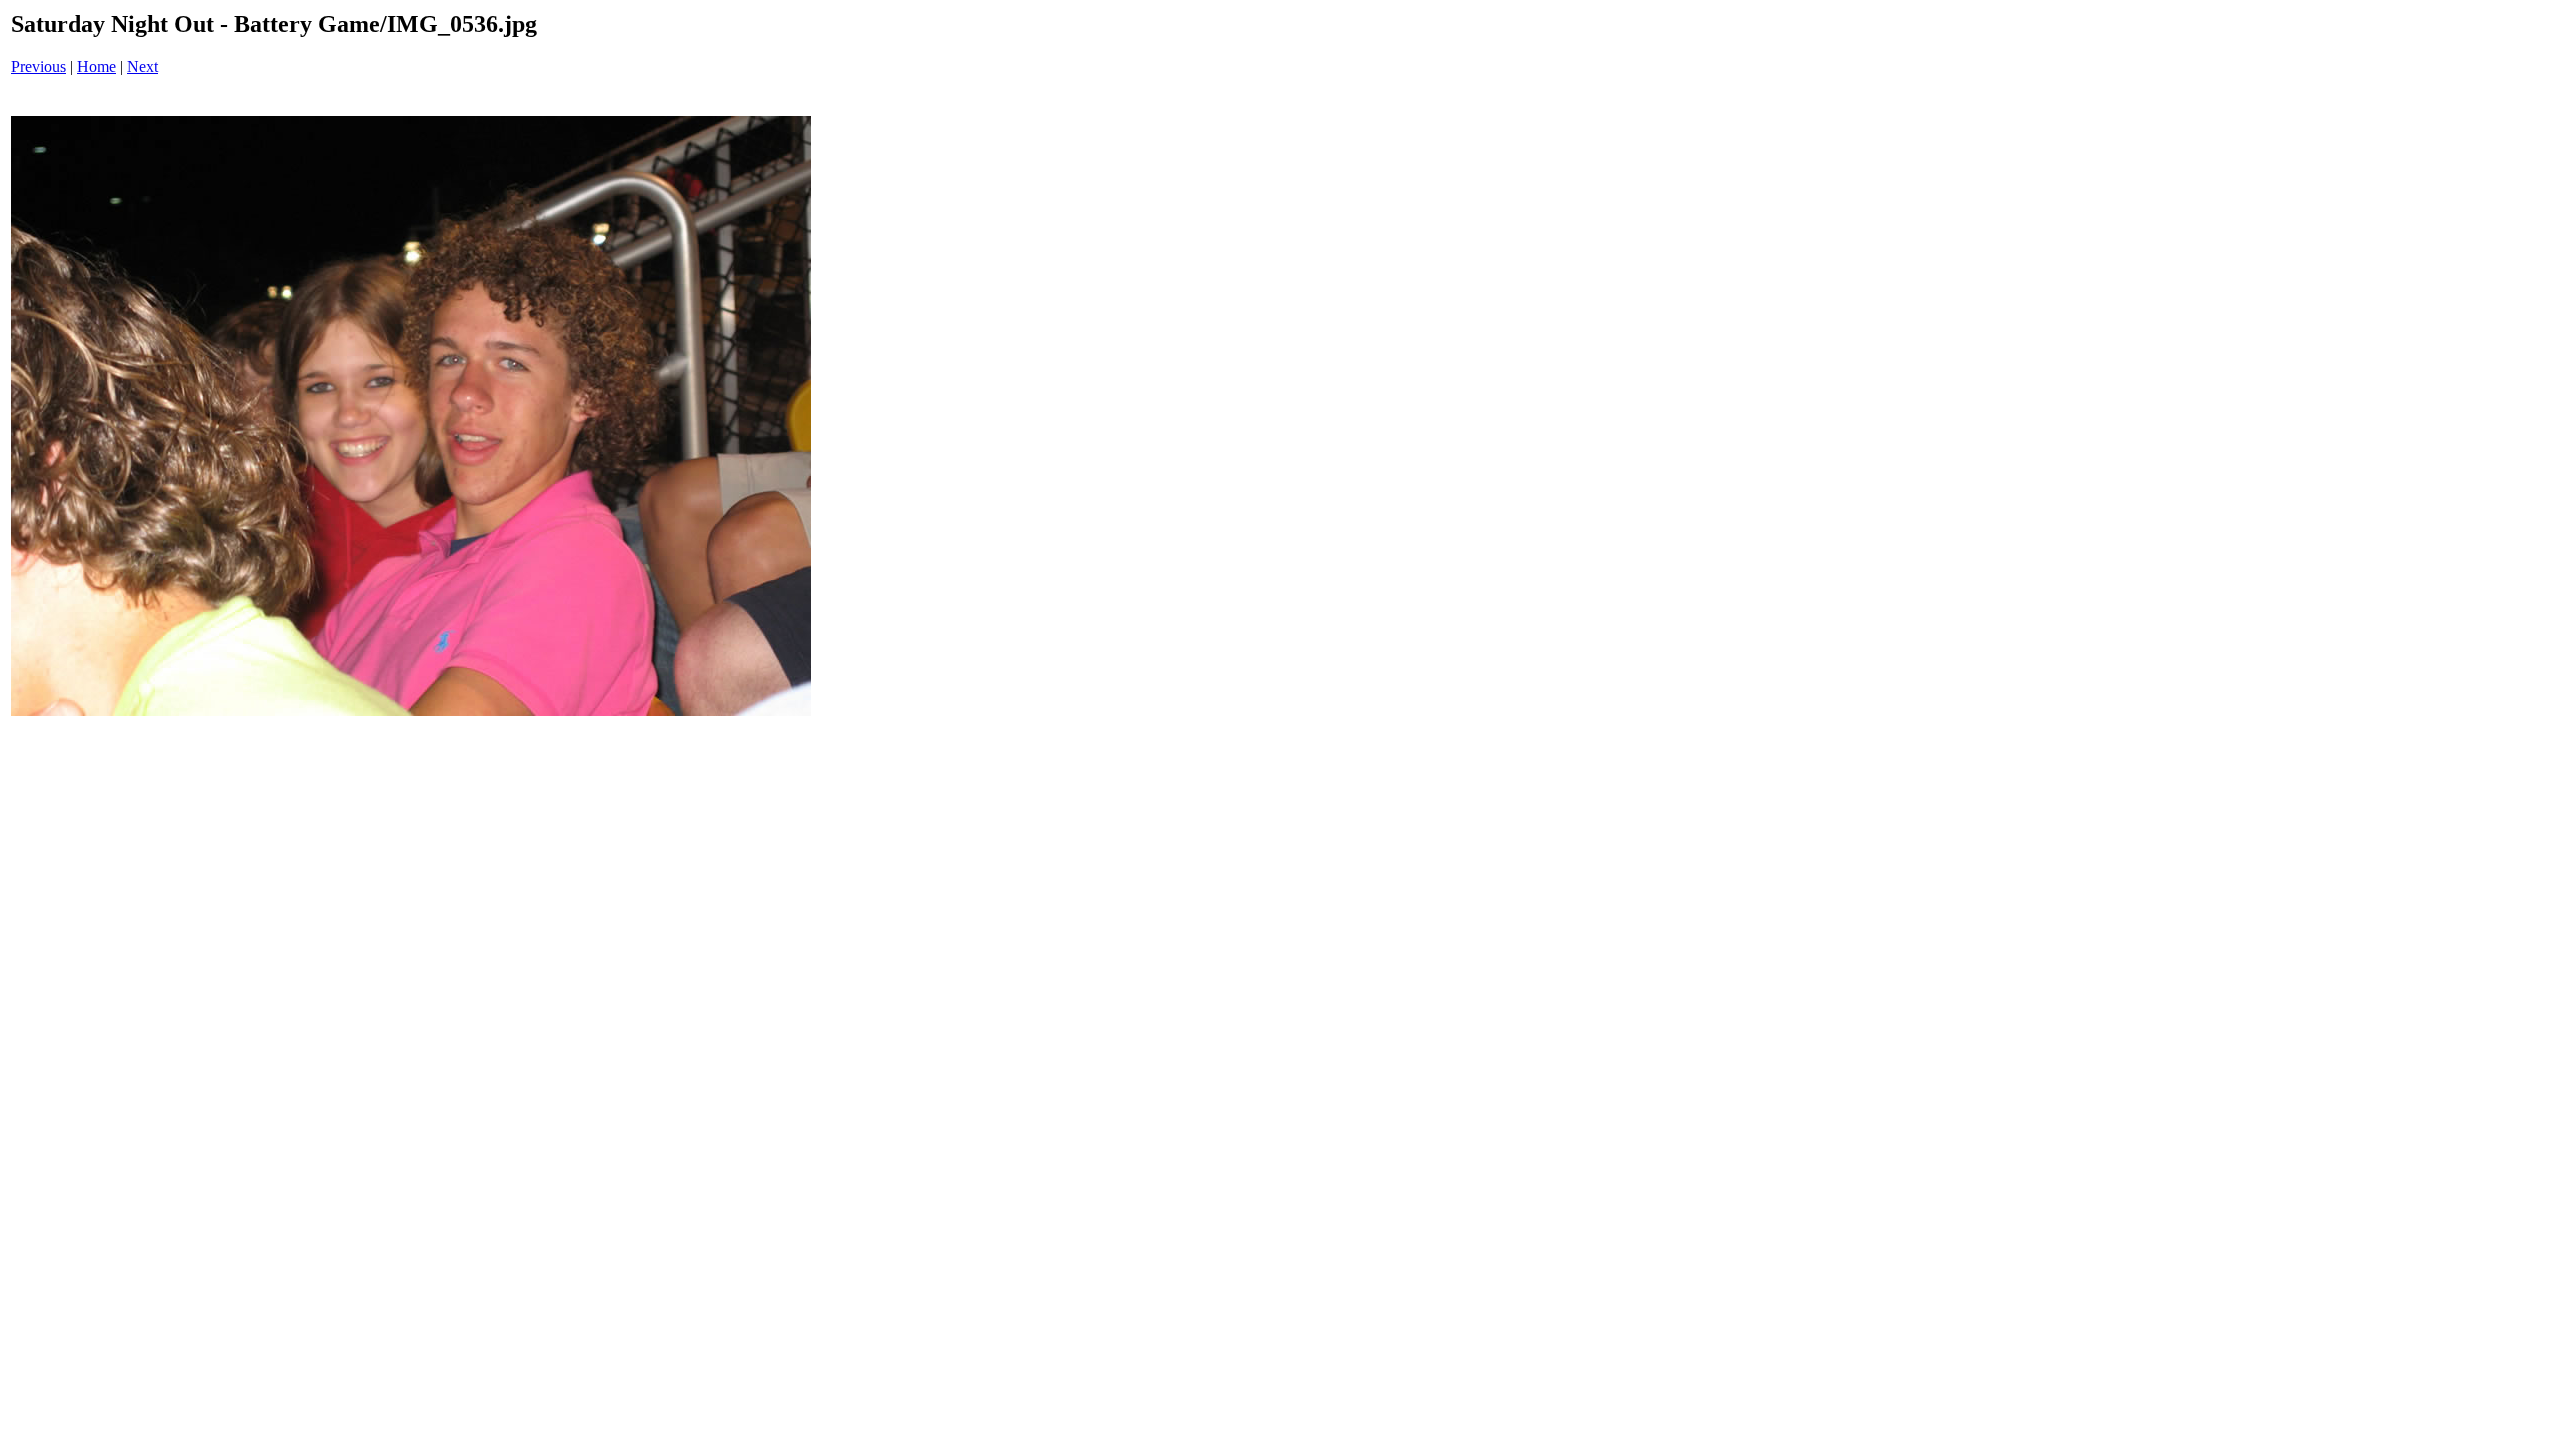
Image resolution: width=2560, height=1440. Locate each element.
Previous (38, 66)
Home (96, 66)
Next (142, 66)
